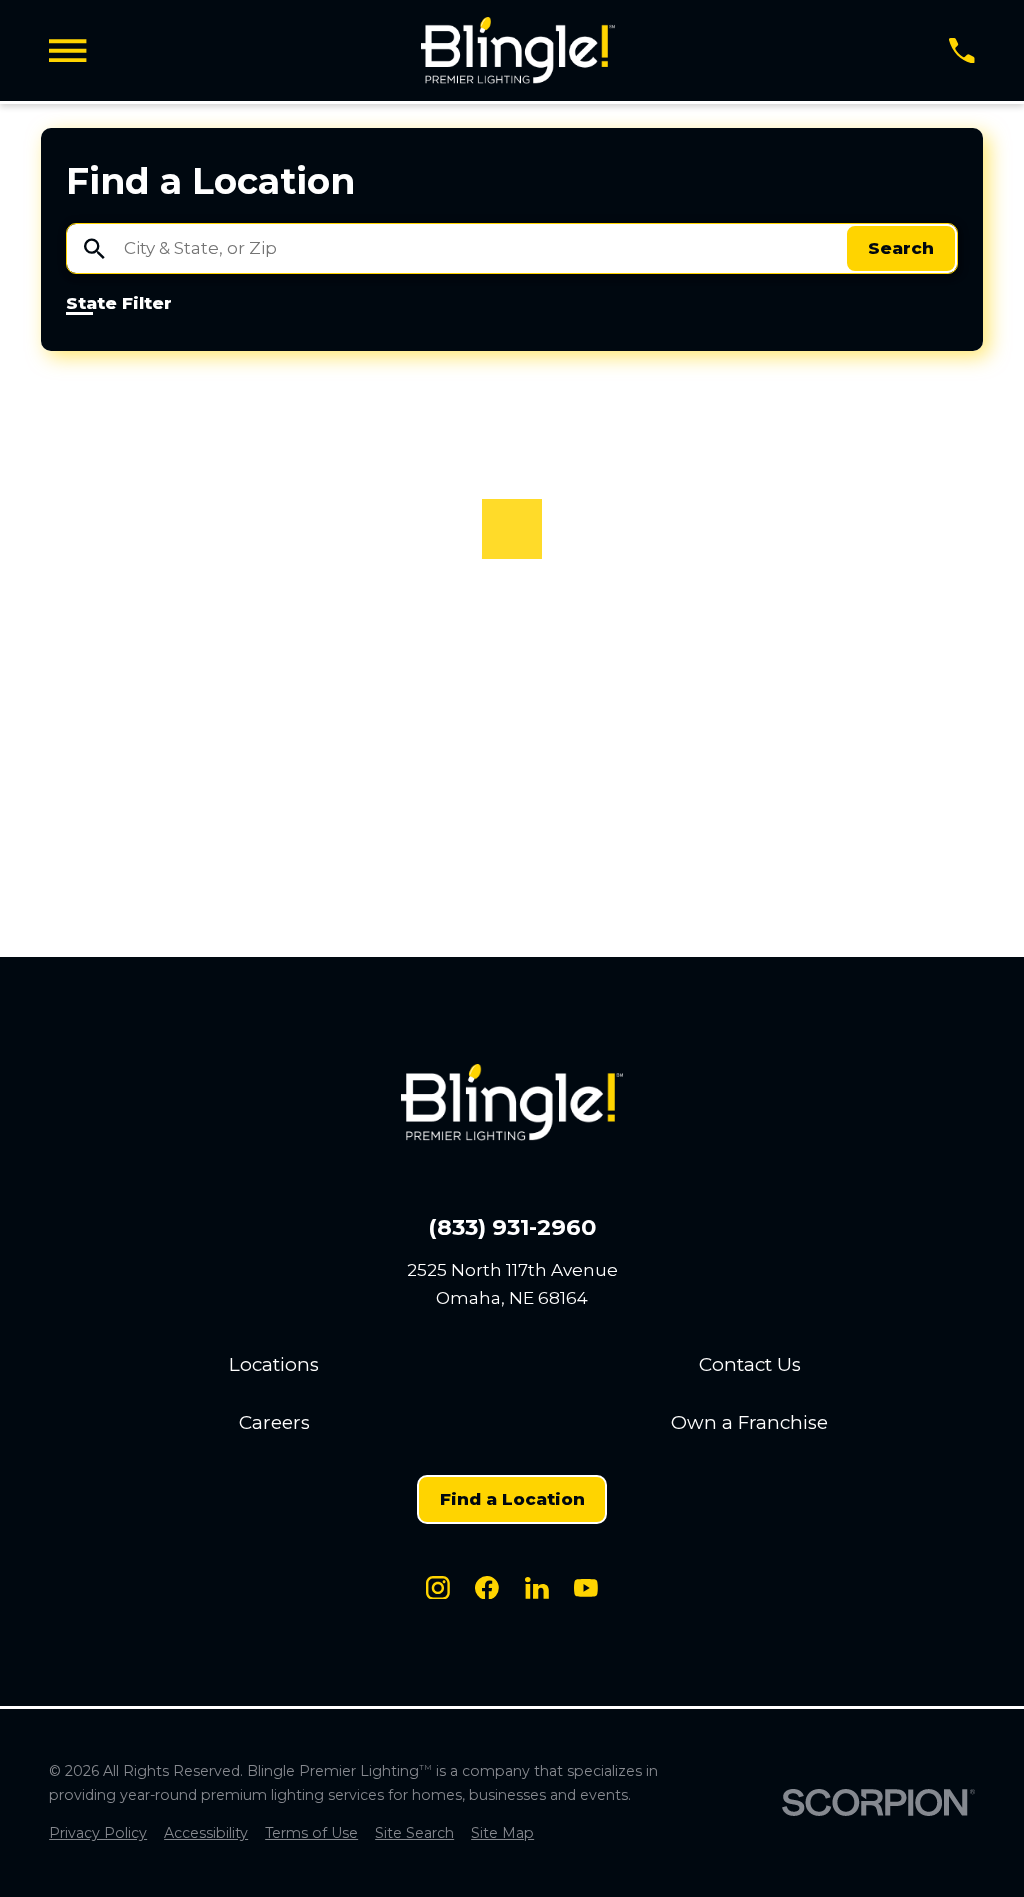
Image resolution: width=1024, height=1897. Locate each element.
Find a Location (512, 1499)
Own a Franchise (749, 1422)
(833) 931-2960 (512, 1227)
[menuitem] (98, 1834)
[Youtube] (586, 1588)
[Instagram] (438, 1588)
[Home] (518, 50)
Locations (274, 1364)
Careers (274, 1422)
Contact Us (750, 1364)
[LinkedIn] (537, 1588)
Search (901, 248)
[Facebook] (487, 1588)
